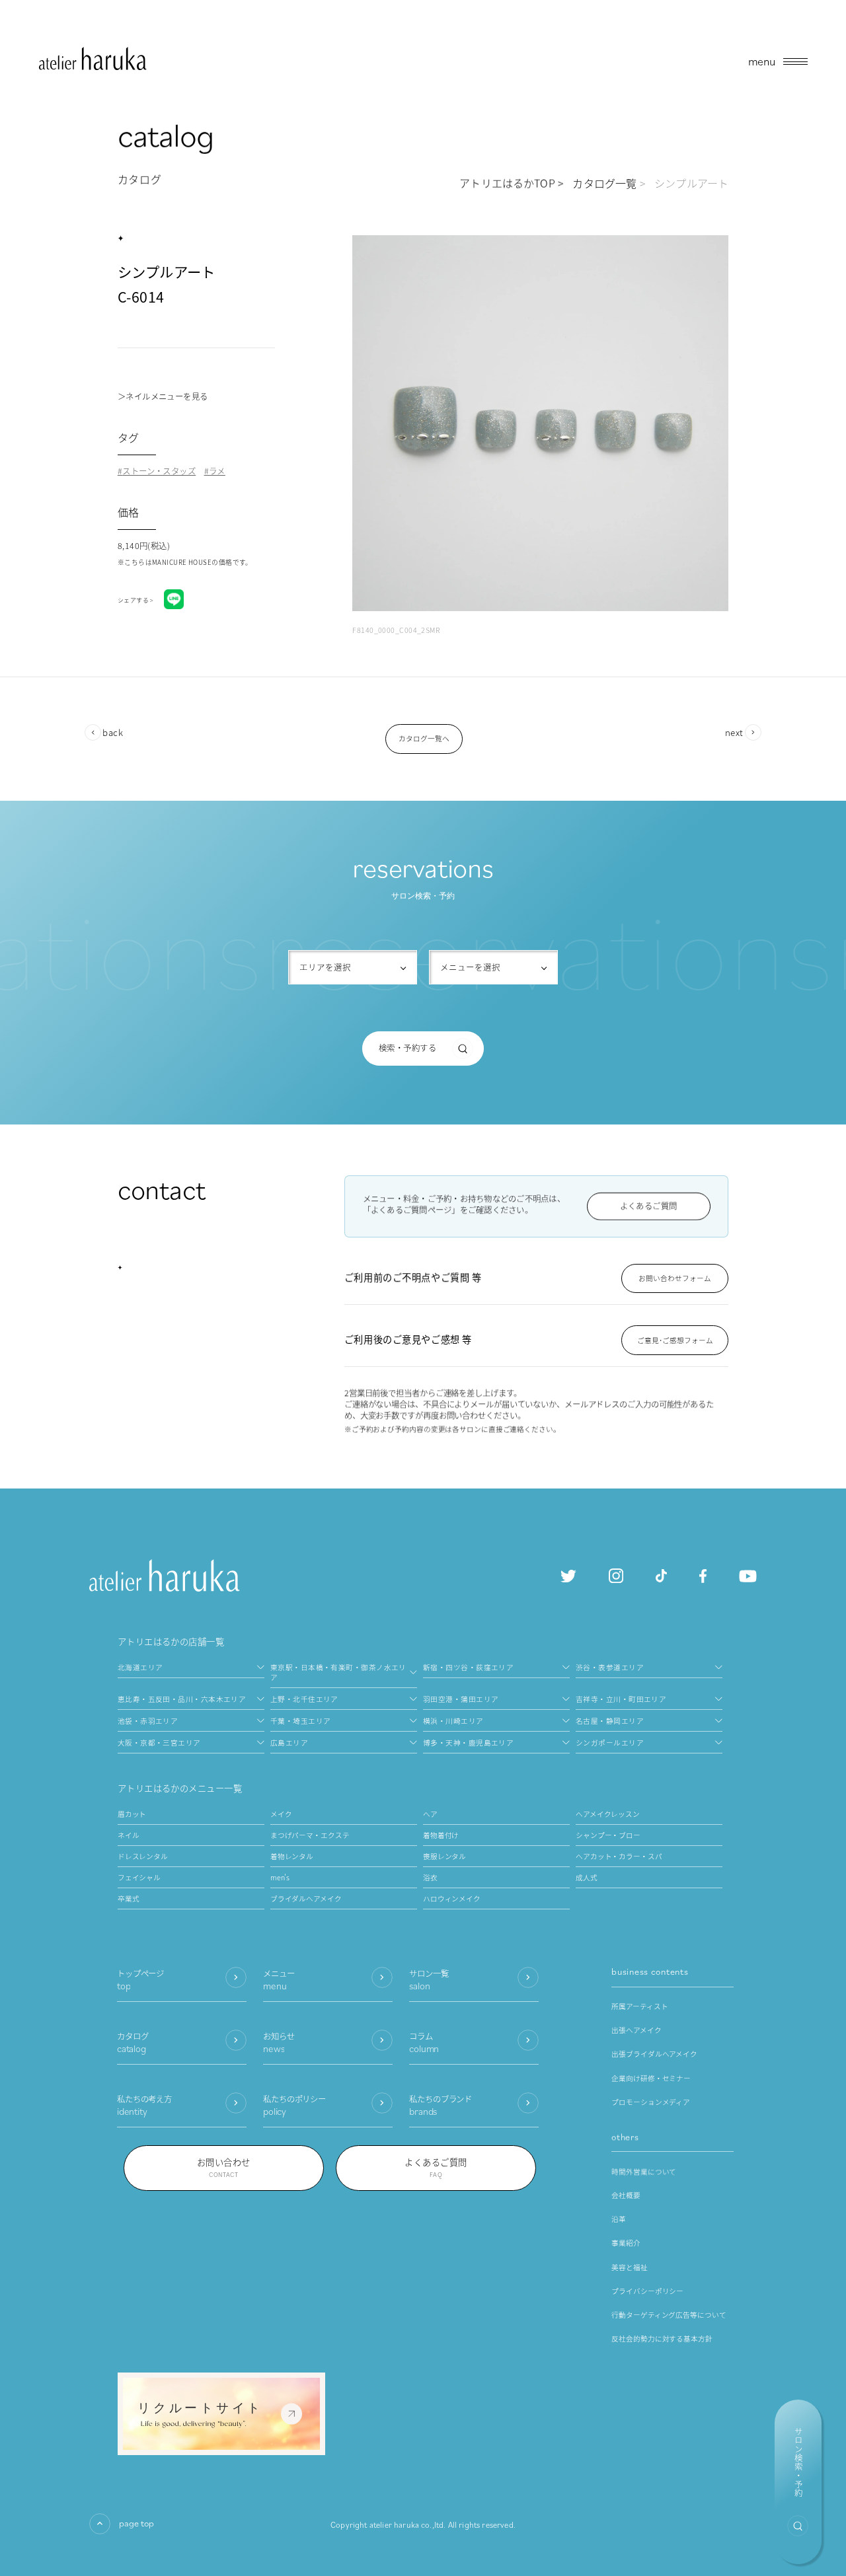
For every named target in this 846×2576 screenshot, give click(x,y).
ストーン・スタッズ (159, 471)
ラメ (217, 471)
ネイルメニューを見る (167, 396)
